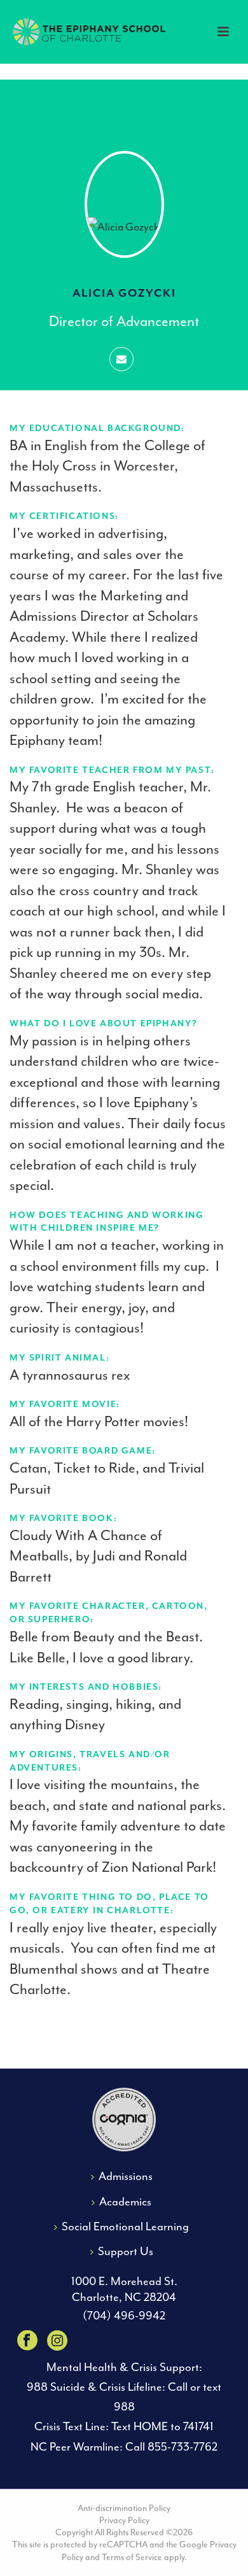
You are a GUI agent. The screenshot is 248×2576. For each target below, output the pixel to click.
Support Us (126, 2252)
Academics (125, 2202)
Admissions (126, 2176)
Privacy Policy (124, 2520)
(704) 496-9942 (124, 2316)
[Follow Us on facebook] (27, 2342)
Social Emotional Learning (125, 2227)
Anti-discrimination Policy (124, 2508)
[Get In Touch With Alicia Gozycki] (121, 359)
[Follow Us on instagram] (57, 2342)
